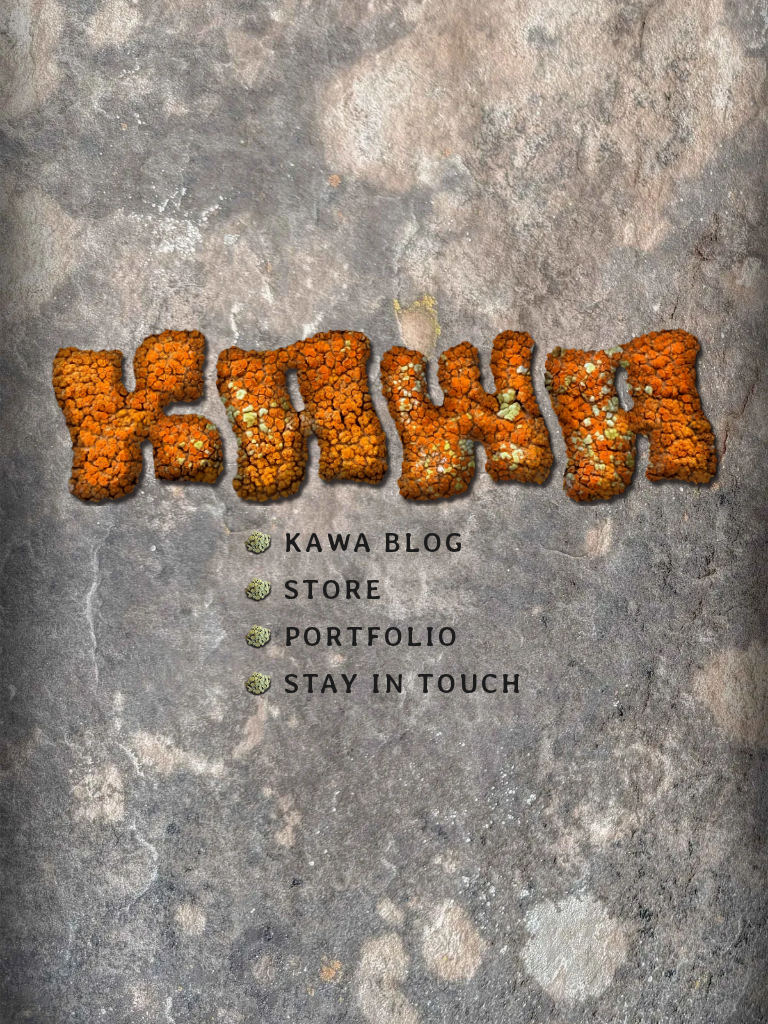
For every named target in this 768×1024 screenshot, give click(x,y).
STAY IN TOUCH (404, 683)
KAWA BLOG (375, 542)
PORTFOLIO (372, 636)
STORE (334, 589)
